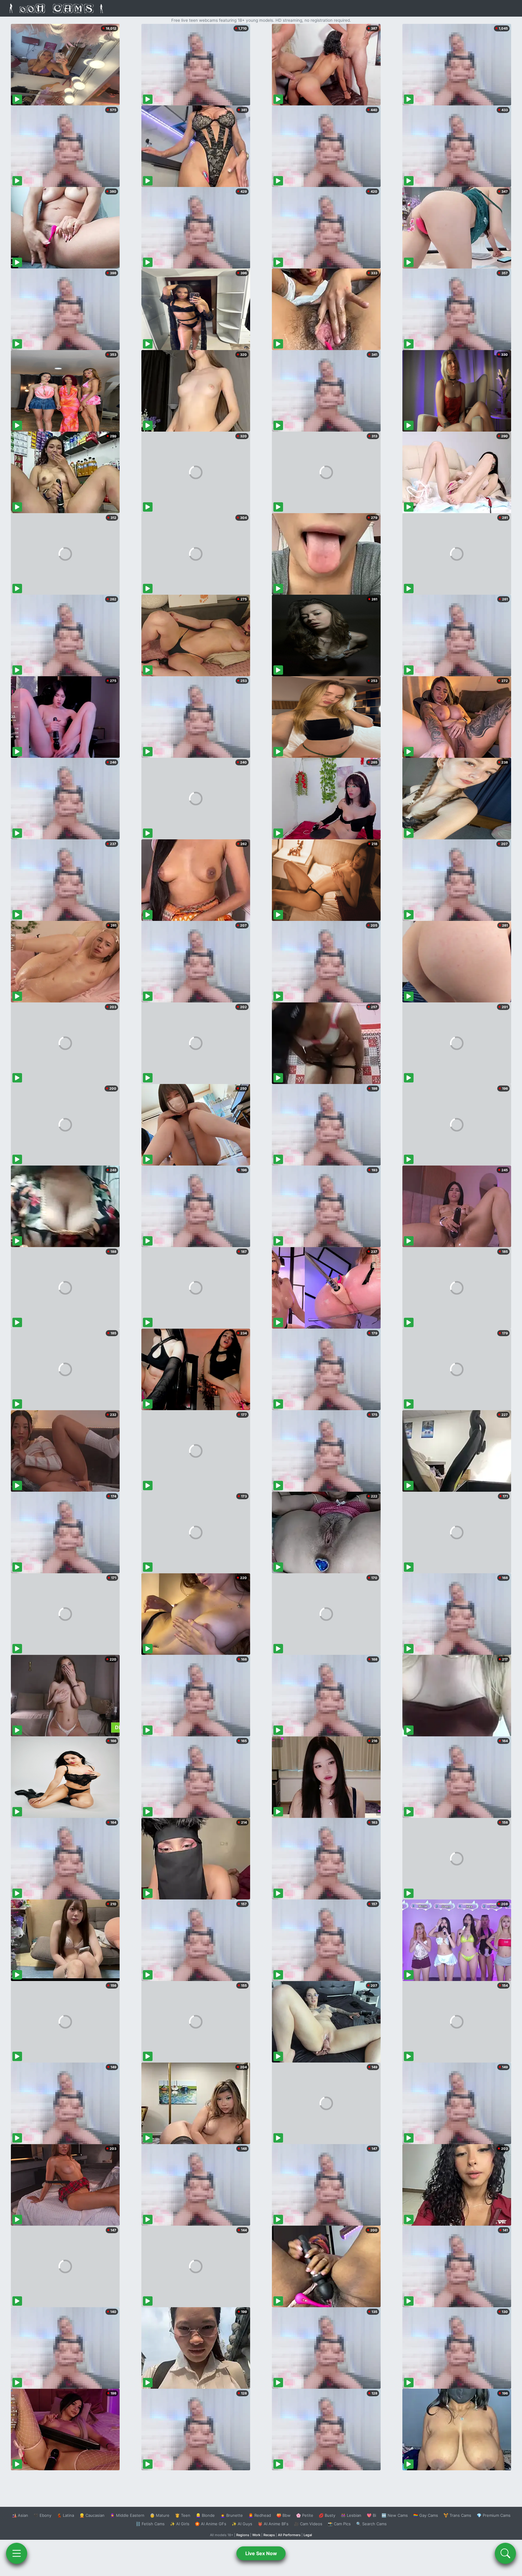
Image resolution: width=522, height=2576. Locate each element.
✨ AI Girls (180, 2524)
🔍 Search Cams (371, 2524)
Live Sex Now (261, 2553)
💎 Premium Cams (494, 2515)
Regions (243, 2535)
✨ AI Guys (242, 2524)
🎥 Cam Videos (308, 2524)
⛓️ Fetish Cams (150, 2524)
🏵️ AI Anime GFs (211, 2524)
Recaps (269, 2535)
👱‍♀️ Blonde (205, 2515)
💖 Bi (371, 2515)
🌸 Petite (305, 2515)
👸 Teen (183, 2515)
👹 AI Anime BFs (273, 2524)
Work (256, 2535)
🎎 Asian (20, 2515)
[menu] (17, 2553)
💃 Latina (65, 2515)
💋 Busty (327, 2515)
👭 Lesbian (351, 2515)
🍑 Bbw (284, 2515)
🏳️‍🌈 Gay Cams (426, 2515)
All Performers (289, 2535)
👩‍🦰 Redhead (260, 2515)
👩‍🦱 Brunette (232, 2515)
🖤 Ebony (42, 2515)
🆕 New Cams (395, 2515)
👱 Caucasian (92, 2515)
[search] (505, 2553)
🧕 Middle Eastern (127, 2515)
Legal (308, 2535)
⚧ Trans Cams (457, 2515)
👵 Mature (160, 2515)
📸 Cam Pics (339, 2524)
